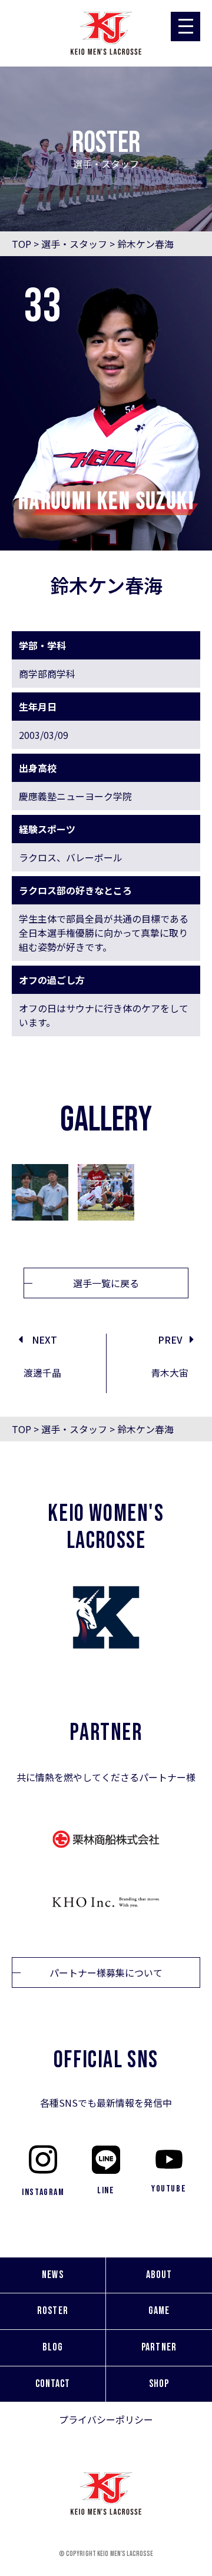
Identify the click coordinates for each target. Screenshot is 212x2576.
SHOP (159, 2384)
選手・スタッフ (74, 244)
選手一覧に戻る (106, 1283)
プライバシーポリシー (106, 2419)
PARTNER (159, 2347)
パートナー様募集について (106, 1972)
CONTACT (53, 2384)
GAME (159, 2311)
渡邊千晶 (42, 1372)
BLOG (53, 2347)
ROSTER (52, 2311)
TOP (21, 244)
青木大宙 (170, 1372)
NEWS (52, 2275)
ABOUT (159, 2275)
